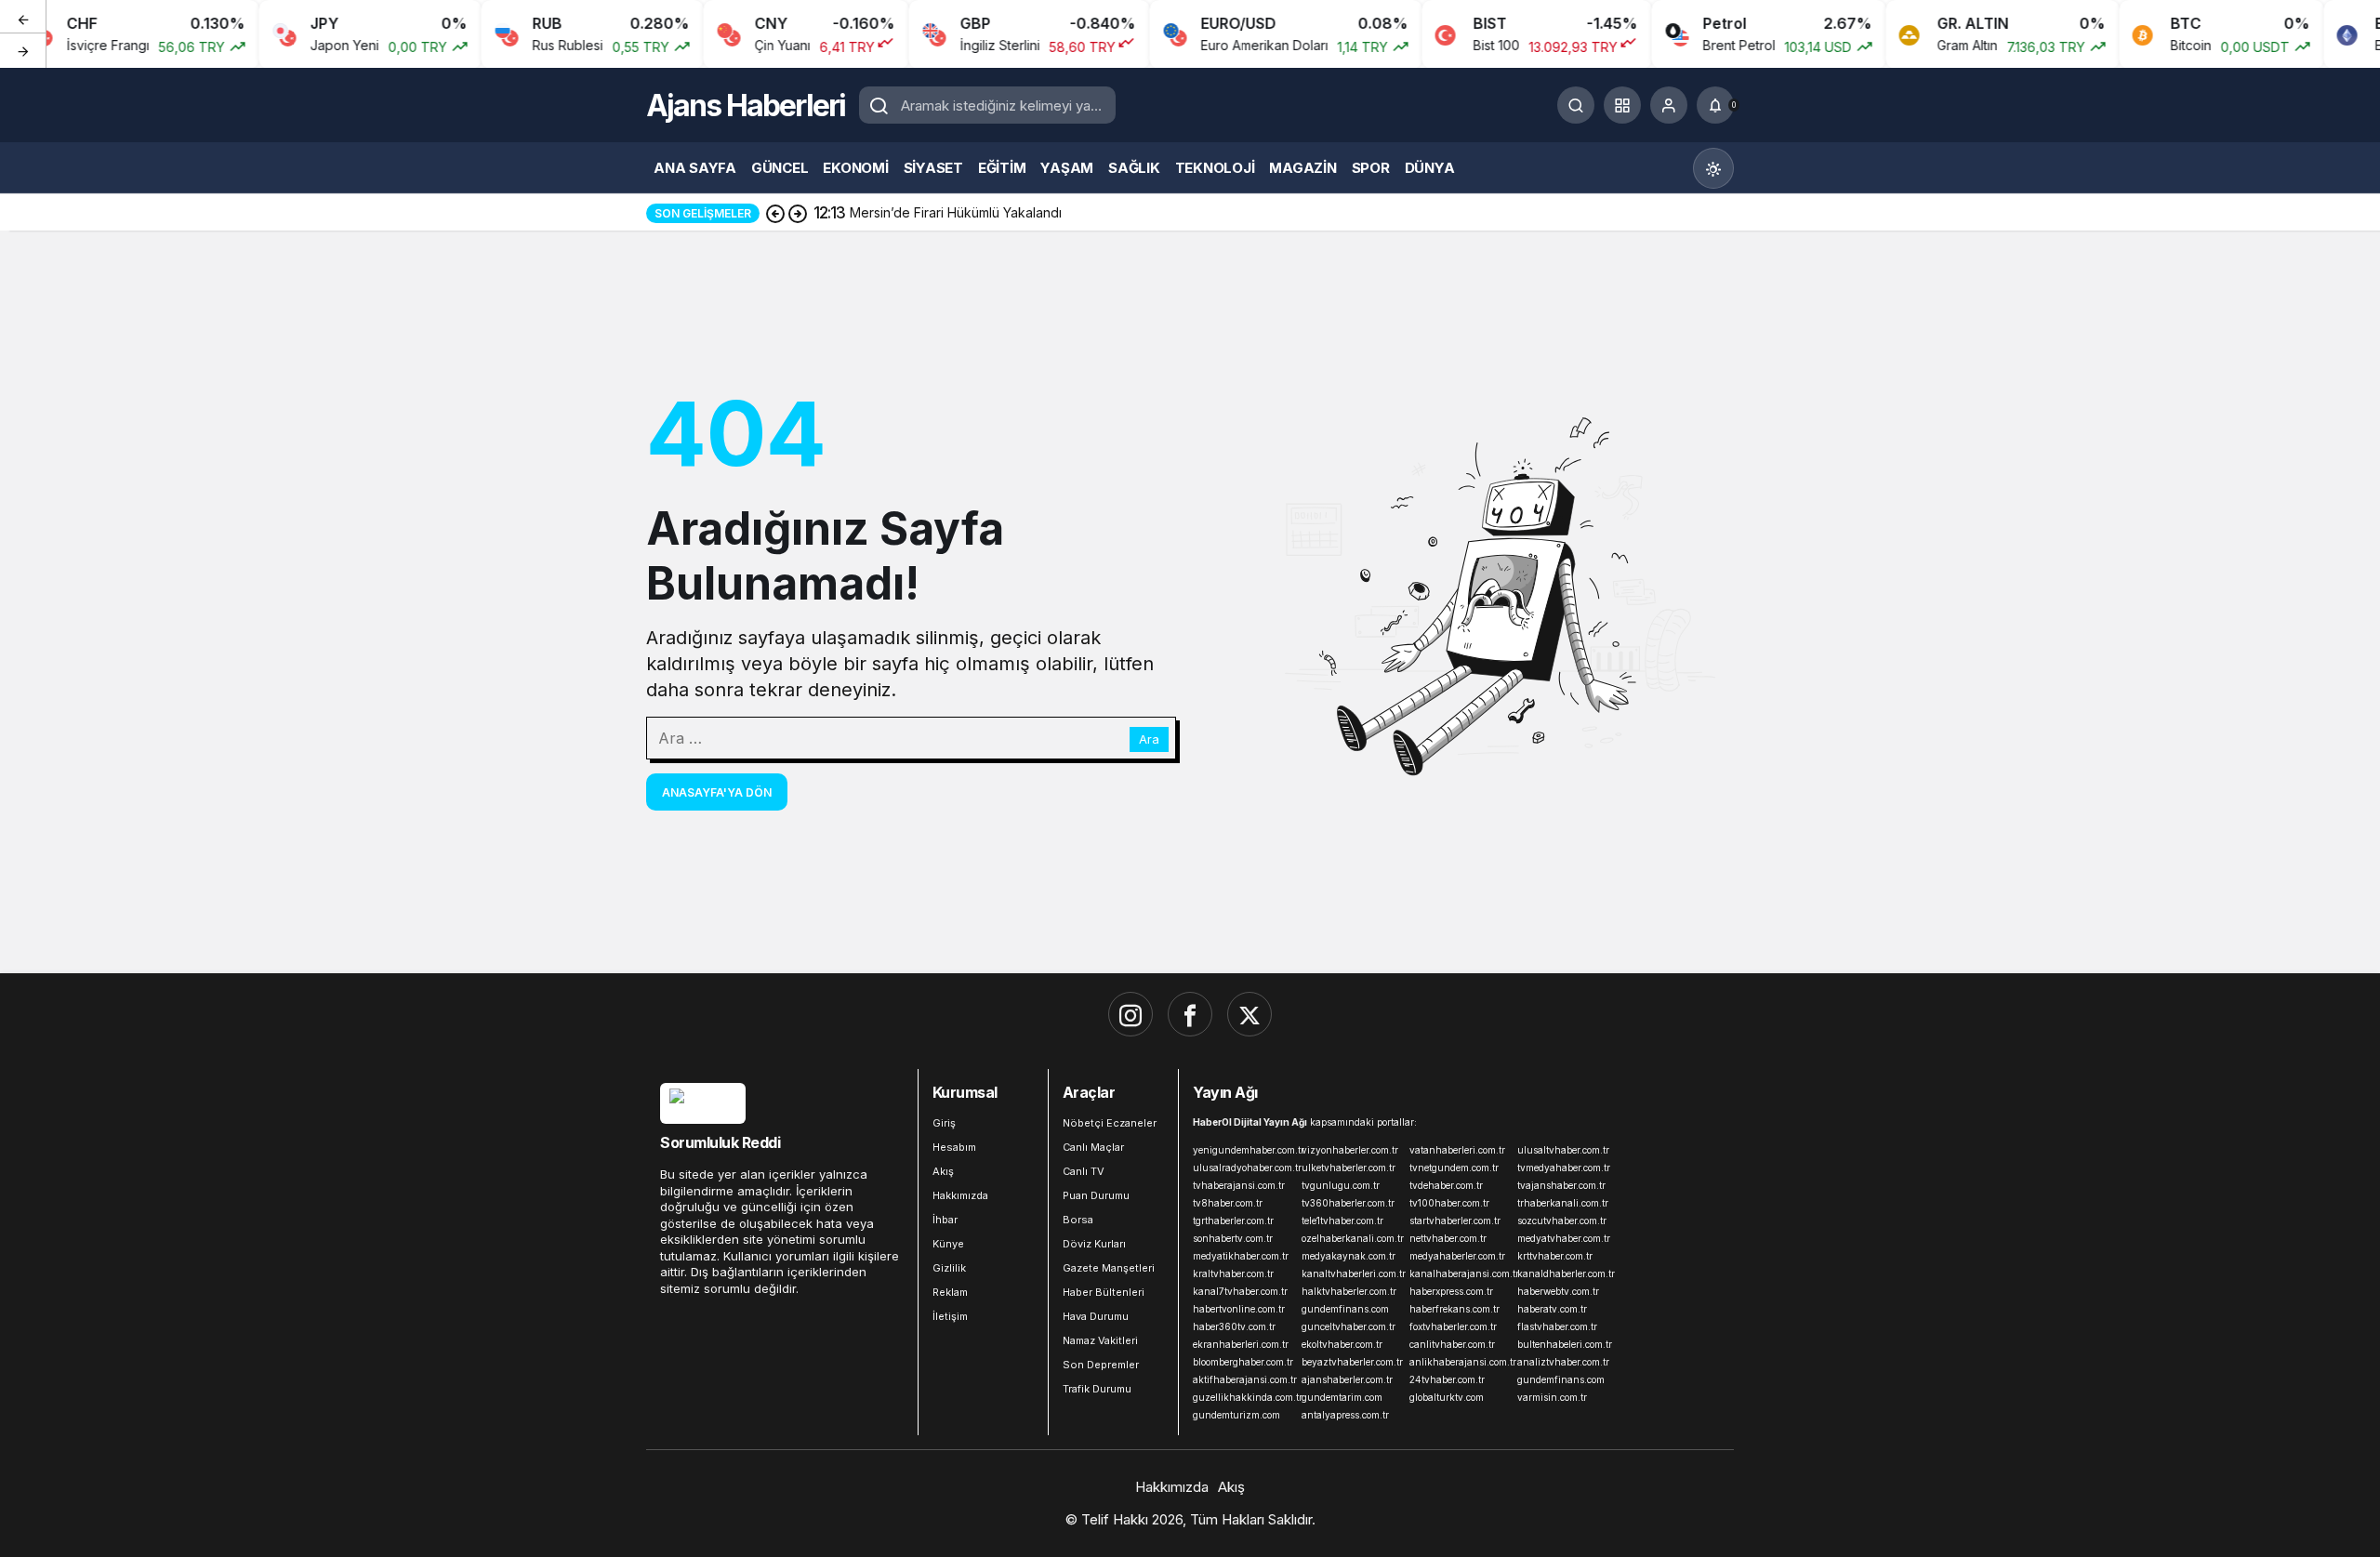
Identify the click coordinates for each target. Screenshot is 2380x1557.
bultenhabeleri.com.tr (1565, 1344)
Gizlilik (949, 1268)
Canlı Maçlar (1093, 1147)
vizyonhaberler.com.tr (1350, 1150)
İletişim (950, 1316)
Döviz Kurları (1094, 1244)
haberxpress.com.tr (1451, 1291)
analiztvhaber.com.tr (1563, 1362)
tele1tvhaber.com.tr (1342, 1221)
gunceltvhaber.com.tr (1349, 1326)
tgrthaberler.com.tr (1233, 1221)
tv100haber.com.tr (1449, 1203)
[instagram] (1130, 1014)
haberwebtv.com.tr (1558, 1291)
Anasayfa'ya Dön (717, 792)
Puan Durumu (1096, 1195)
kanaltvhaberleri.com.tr (1352, 1273)
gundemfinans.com (1345, 1309)
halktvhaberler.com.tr (1349, 1291)
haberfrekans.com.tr (1454, 1309)
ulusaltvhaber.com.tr (1563, 1150)
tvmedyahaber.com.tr (1564, 1168)
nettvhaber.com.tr (1448, 1238)
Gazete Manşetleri (1109, 1268)
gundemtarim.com (1342, 1397)
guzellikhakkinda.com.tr (1243, 1397)
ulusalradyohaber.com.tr (1243, 1168)
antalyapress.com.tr (1345, 1415)
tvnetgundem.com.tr (1454, 1168)
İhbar (945, 1220)
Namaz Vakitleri (1100, 1340)
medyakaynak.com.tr (1349, 1256)
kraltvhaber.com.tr (1233, 1273)
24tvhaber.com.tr (1447, 1379)
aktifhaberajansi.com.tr (1243, 1379)
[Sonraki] (23, 50)
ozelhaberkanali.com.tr (1352, 1238)
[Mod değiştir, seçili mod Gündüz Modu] (1713, 168)
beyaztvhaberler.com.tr (1352, 1362)
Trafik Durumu (1097, 1389)
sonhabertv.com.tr (1233, 1238)
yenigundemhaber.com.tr (1243, 1150)
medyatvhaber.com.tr (1564, 1238)
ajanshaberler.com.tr (1347, 1379)
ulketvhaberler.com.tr (1349, 1168)
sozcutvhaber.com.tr (1562, 1221)
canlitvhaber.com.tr (1452, 1344)
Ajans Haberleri (746, 106)
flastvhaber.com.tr (1557, 1326)
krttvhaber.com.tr (1555, 1256)
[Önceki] (23, 18)
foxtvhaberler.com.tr (1453, 1326)
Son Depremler (1101, 1365)
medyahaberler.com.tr (1457, 1256)
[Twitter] (1249, 1014)
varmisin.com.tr (1552, 1397)
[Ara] (1576, 105)
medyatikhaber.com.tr (1241, 1256)
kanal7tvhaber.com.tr (1240, 1291)
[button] (1622, 105)
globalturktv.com (1447, 1397)
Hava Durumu (1096, 1316)
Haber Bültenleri (1104, 1292)
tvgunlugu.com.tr (1341, 1185)
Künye (948, 1244)
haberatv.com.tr (1552, 1309)
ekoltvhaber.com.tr (1342, 1344)
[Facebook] (1190, 1014)
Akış (943, 1171)
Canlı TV (1084, 1171)
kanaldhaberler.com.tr (1566, 1273)
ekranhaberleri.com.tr (1241, 1344)
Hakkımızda (960, 1195)
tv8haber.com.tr (1228, 1203)
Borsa (1078, 1220)
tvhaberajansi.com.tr (1239, 1185)
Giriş (944, 1123)
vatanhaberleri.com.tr (1457, 1150)
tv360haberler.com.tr (1348, 1203)
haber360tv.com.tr (1234, 1326)
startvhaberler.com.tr (1455, 1221)
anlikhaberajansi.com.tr (1460, 1362)
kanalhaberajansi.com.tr (1460, 1273)
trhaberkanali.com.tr (1563, 1203)
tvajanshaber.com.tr (1561, 1185)
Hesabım (954, 1147)
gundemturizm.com (1236, 1415)
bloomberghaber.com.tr (1243, 1362)
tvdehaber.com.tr (1446, 1185)
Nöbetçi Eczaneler (1110, 1123)
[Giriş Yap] (1669, 105)
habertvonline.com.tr (1239, 1309)
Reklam (950, 1292)
